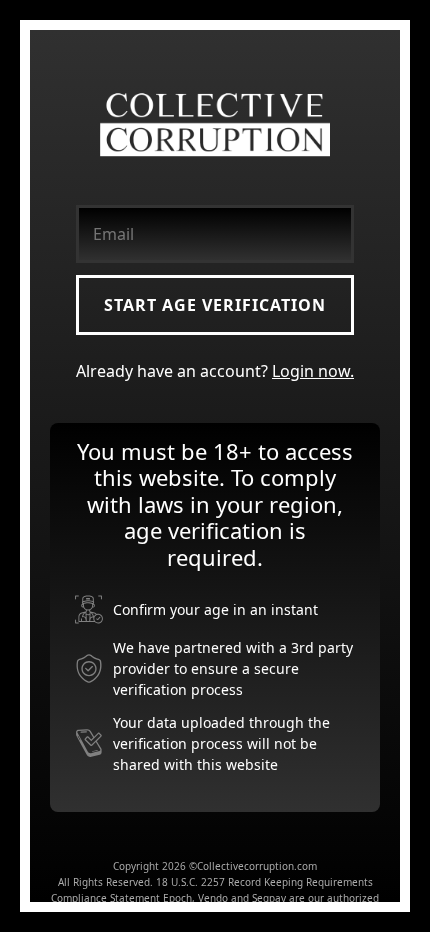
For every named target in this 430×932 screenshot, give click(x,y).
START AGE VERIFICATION (215, 305)
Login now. (313, 371)
